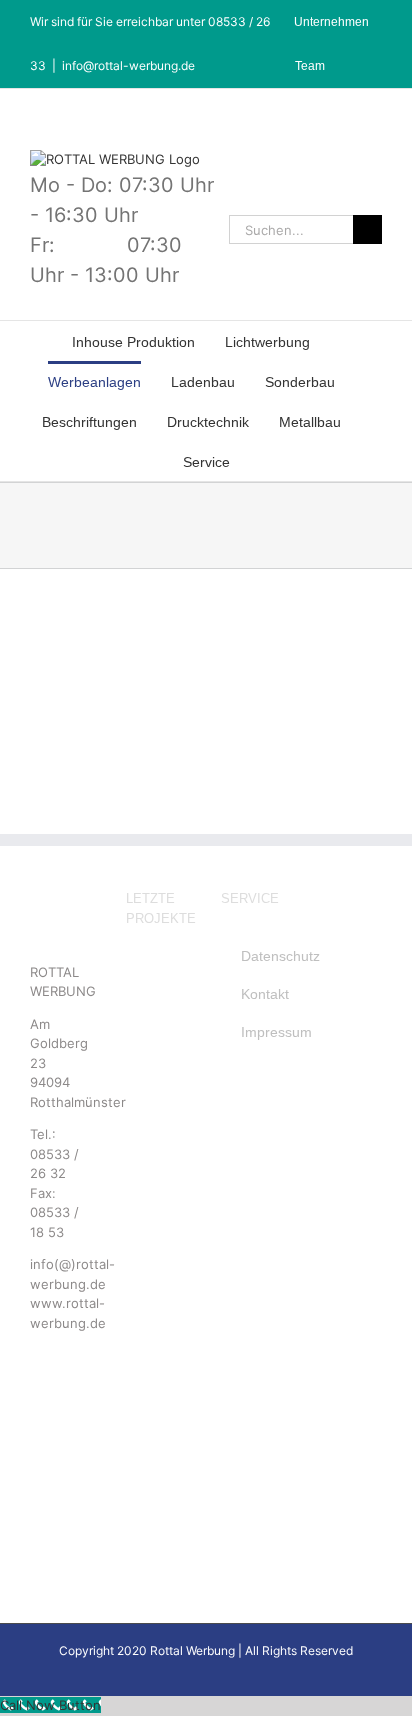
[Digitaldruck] (156, 1171)
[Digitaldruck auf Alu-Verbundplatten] (156, 1210)
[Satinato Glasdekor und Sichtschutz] (156, 1446)
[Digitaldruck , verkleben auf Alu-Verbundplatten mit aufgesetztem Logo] (156, 1289)
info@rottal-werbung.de (128, 65)
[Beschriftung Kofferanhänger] (156, 1132)
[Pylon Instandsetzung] (156, 1054)
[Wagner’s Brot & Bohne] (156, 1014)
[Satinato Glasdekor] (156, 1485)
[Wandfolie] (156, 1406)
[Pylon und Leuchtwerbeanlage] (156, 1093)
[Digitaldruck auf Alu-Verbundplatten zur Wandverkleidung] (156, 1250)
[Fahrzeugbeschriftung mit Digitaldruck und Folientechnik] (156, 1367)
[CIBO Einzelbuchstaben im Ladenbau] (156, 975)
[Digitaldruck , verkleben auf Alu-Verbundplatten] (156, 1328)
